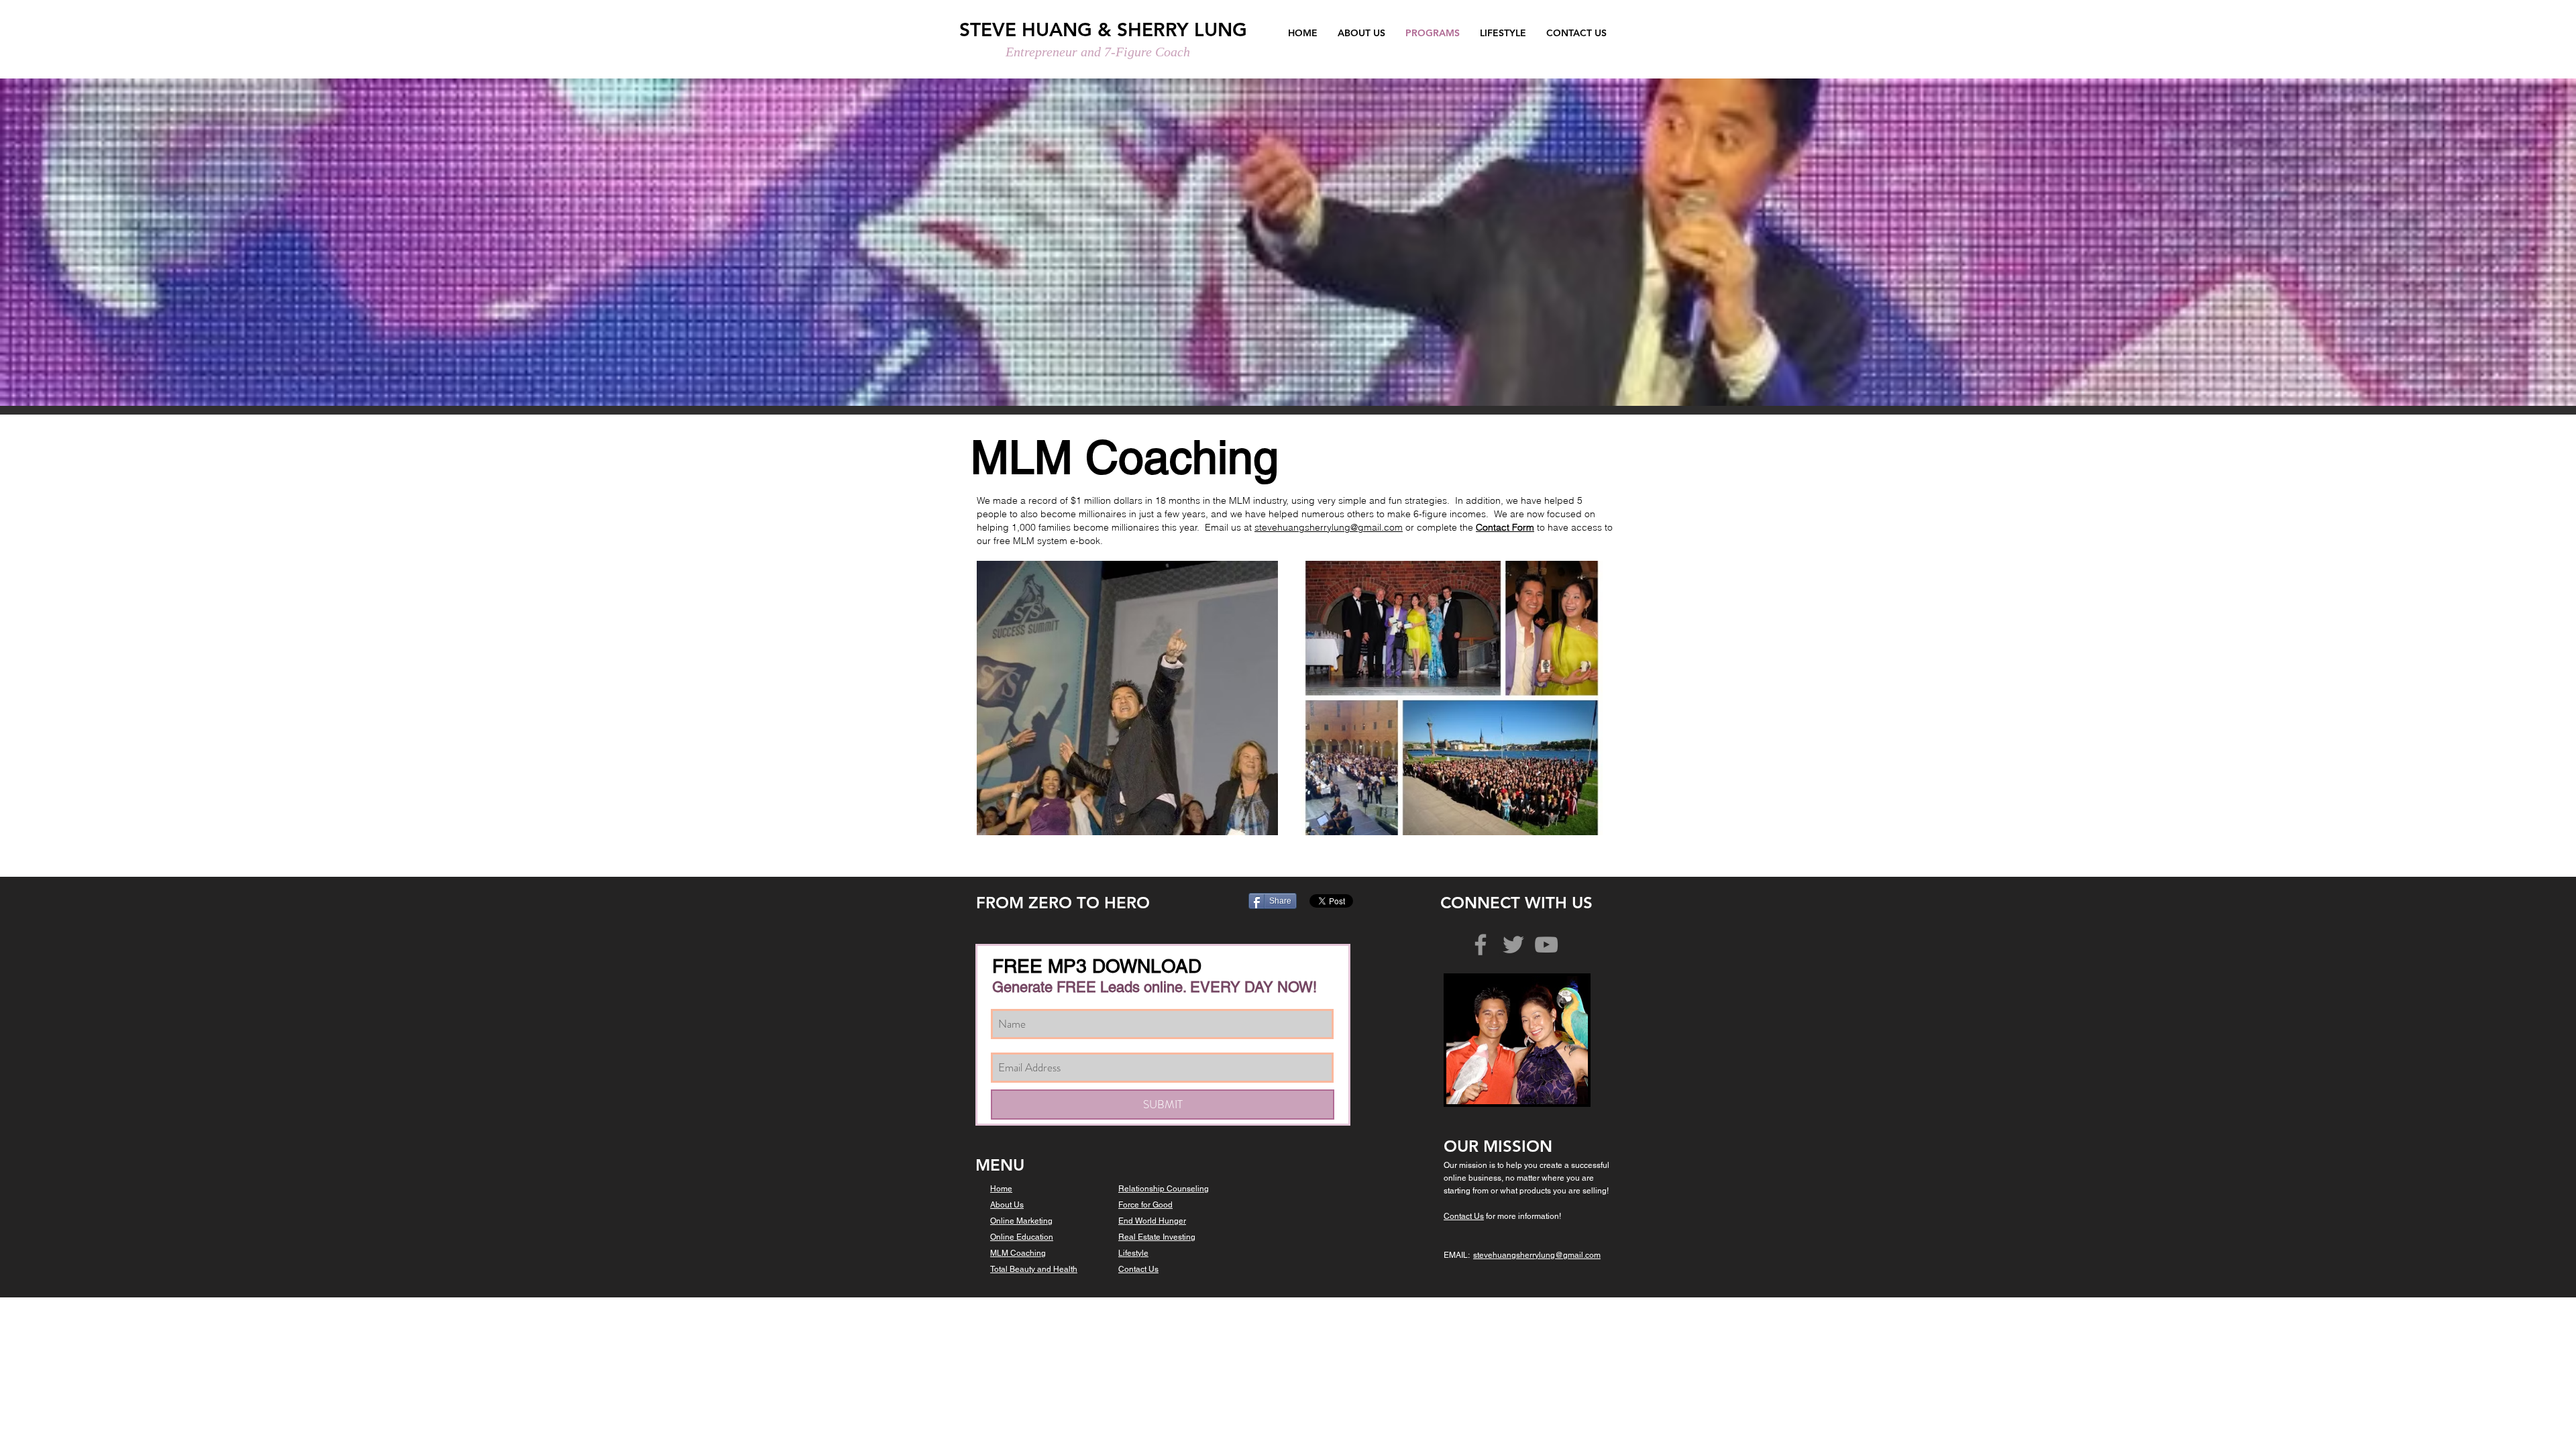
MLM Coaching (1018, 1253)
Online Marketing (1021, 1221)
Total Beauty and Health (1034, 1269)
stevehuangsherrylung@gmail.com (1329, 527)
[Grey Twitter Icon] (1513, 945)
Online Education (1022, 1237)
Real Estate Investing (1157, 1237)
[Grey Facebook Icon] (1481, 945)
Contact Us (1138, 1269)
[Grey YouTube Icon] (1546, 945)
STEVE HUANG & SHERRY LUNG (1103, 30)
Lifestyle (1133, 1253)
